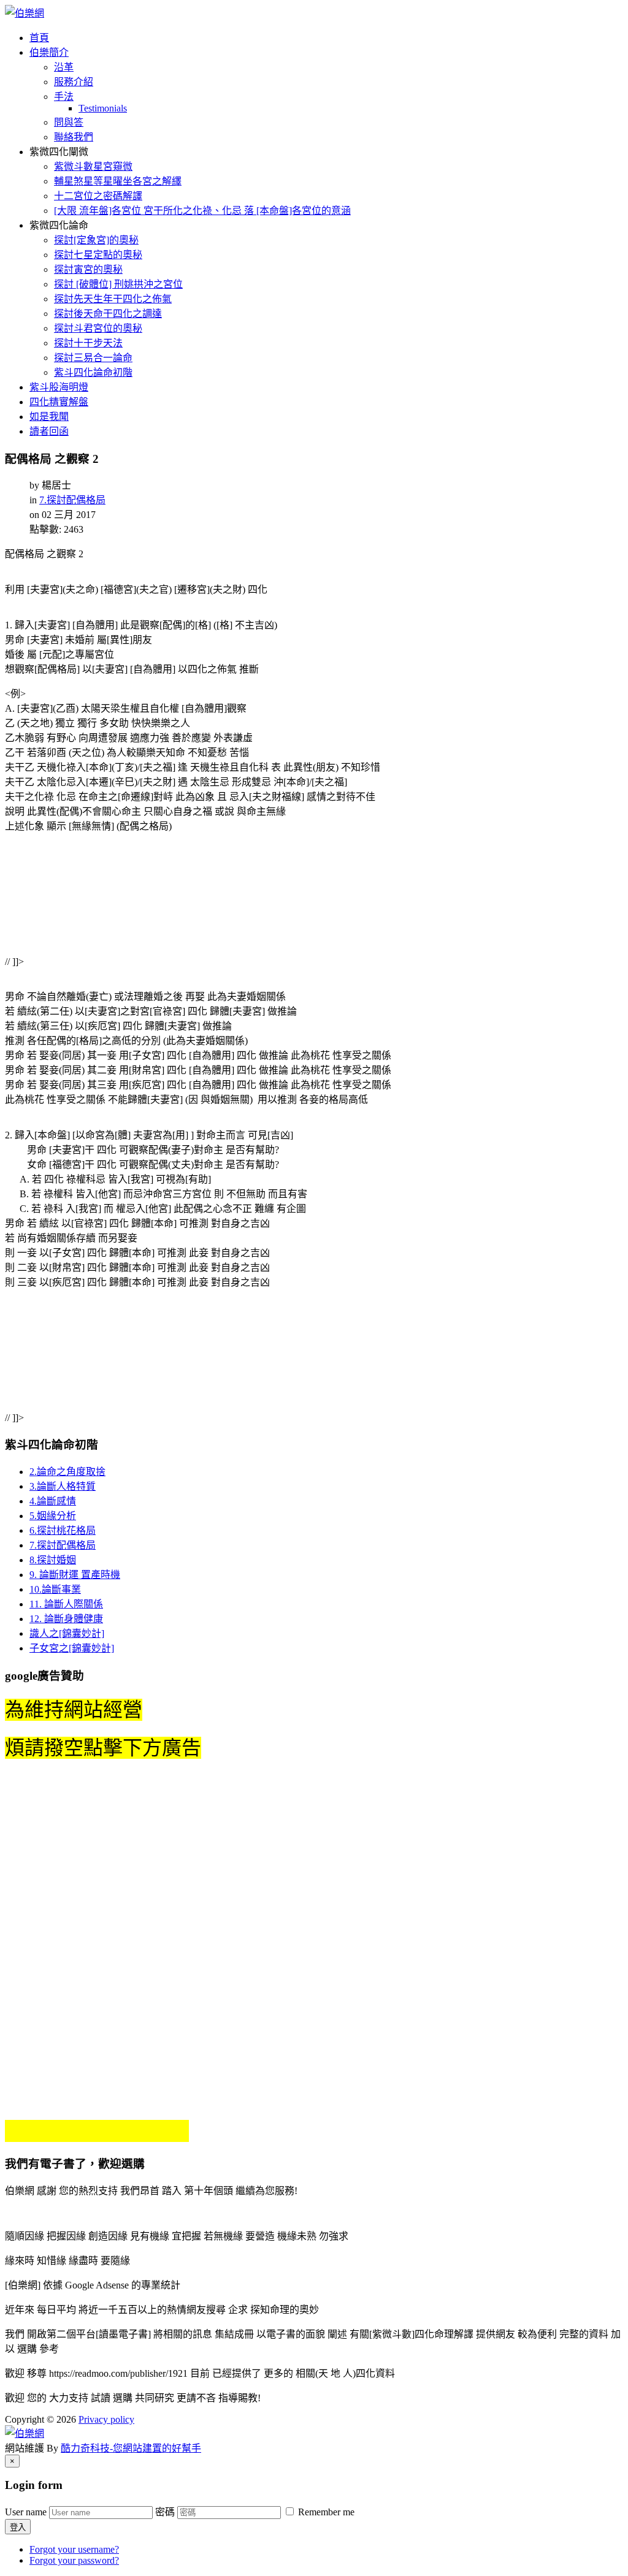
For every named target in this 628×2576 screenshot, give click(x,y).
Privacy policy (106, 2419)
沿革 (64, 67)
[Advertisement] (186, 904)
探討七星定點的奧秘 (98, 255)
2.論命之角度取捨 (67, 1472)
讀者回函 (49, 431)
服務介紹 (74, 82)
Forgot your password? (74, 2560)
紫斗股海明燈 (59, 387)
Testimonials (103, 108)
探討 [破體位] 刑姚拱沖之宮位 (118, 284)
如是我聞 (49, 417)
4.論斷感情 (53, 1501)
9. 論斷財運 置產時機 (75, 1575)
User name (26, 2512)
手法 (64, 97)
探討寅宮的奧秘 (88, 269)
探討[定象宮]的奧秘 (96, 240)
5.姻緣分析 (53, 1516)
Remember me (325, 2512)
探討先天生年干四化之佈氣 (113, 299)
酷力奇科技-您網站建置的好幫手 (131, 2448)
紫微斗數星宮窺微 (93, 166)
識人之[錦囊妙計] (67, 1633)
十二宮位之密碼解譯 (98, 196)
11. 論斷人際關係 (66, 1604)
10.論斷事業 (55, 1589)
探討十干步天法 (88, 343)
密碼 (165, 2512)
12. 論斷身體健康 (66, 1619)
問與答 (69, 122)
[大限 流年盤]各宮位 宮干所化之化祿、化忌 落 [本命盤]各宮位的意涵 (202, 211)
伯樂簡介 (49, 52)
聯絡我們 (74, 137)
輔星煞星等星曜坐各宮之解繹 (118, 181)
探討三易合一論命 (93, 358)
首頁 (39, 38)
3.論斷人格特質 (63, 1486)
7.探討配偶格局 (72, 500)
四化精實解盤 (59, 402)
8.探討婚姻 (53, 1560)
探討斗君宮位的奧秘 (98, 328)
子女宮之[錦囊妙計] (72, 1648)
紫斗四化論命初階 (93, 372)
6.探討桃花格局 (63, 1530)
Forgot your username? (74, 2549)
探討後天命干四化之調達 (108, 314)
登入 (18, 2527)
